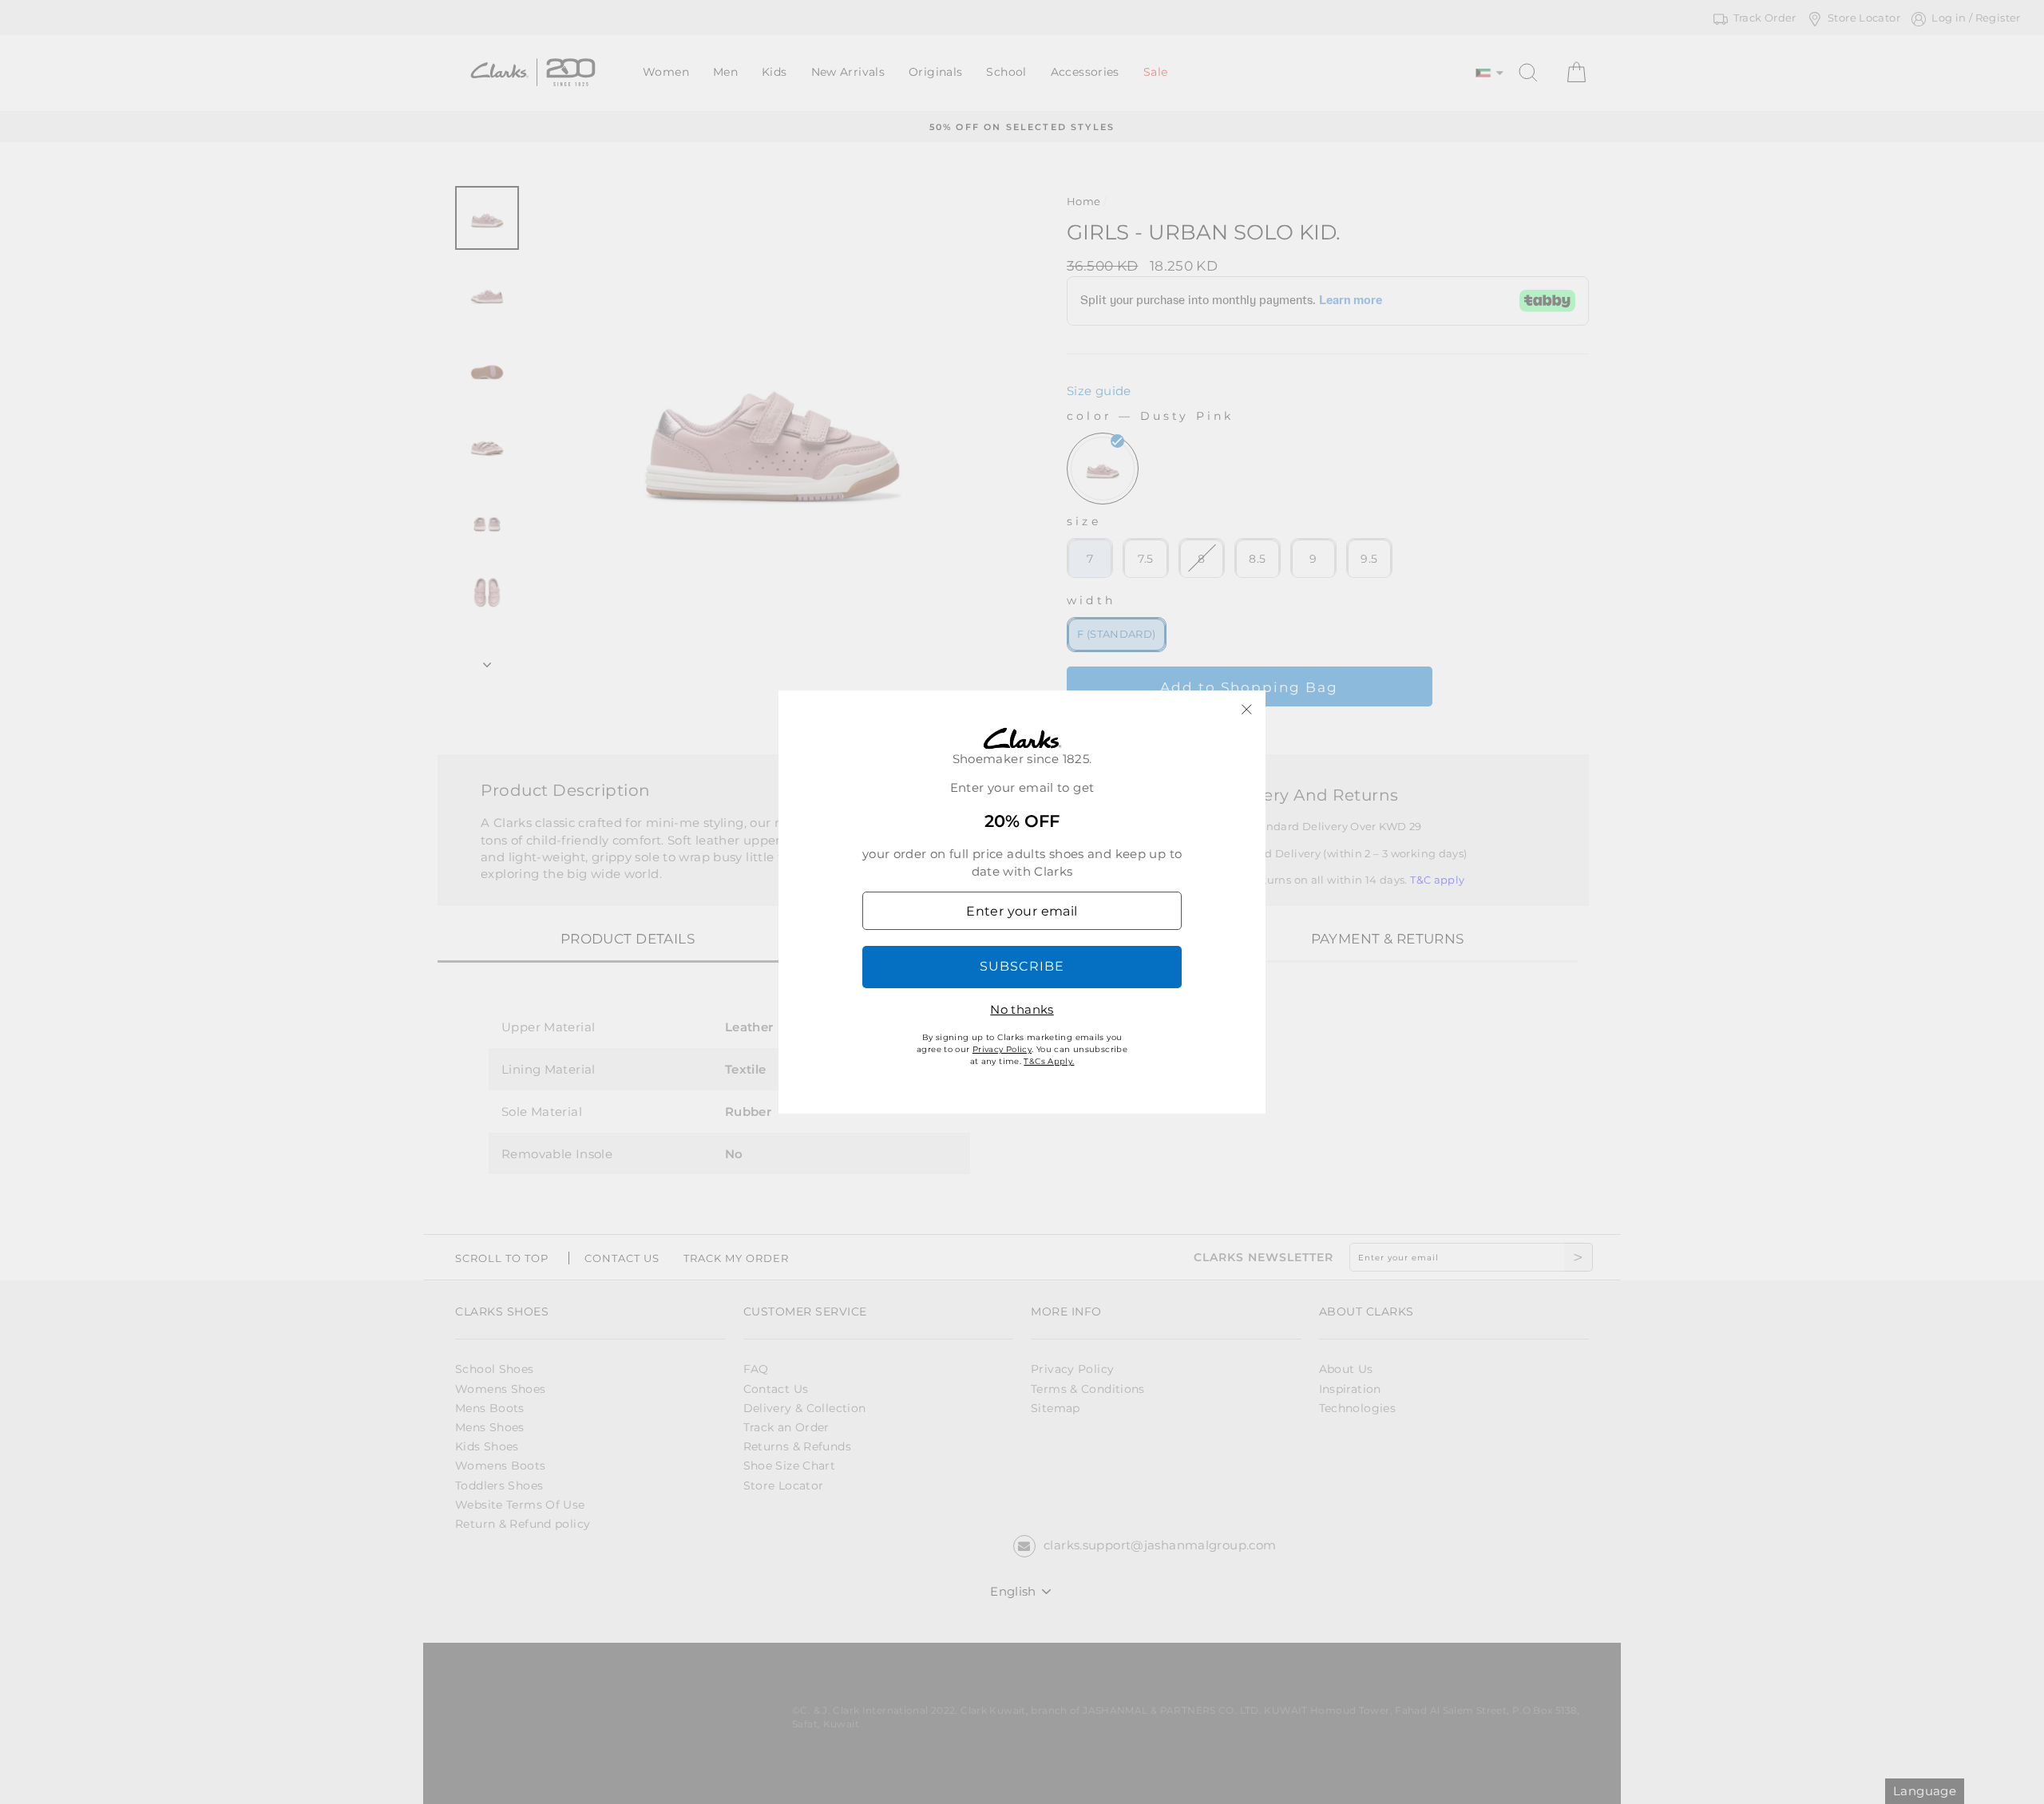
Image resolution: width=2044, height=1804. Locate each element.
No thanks (1022, 1009)
